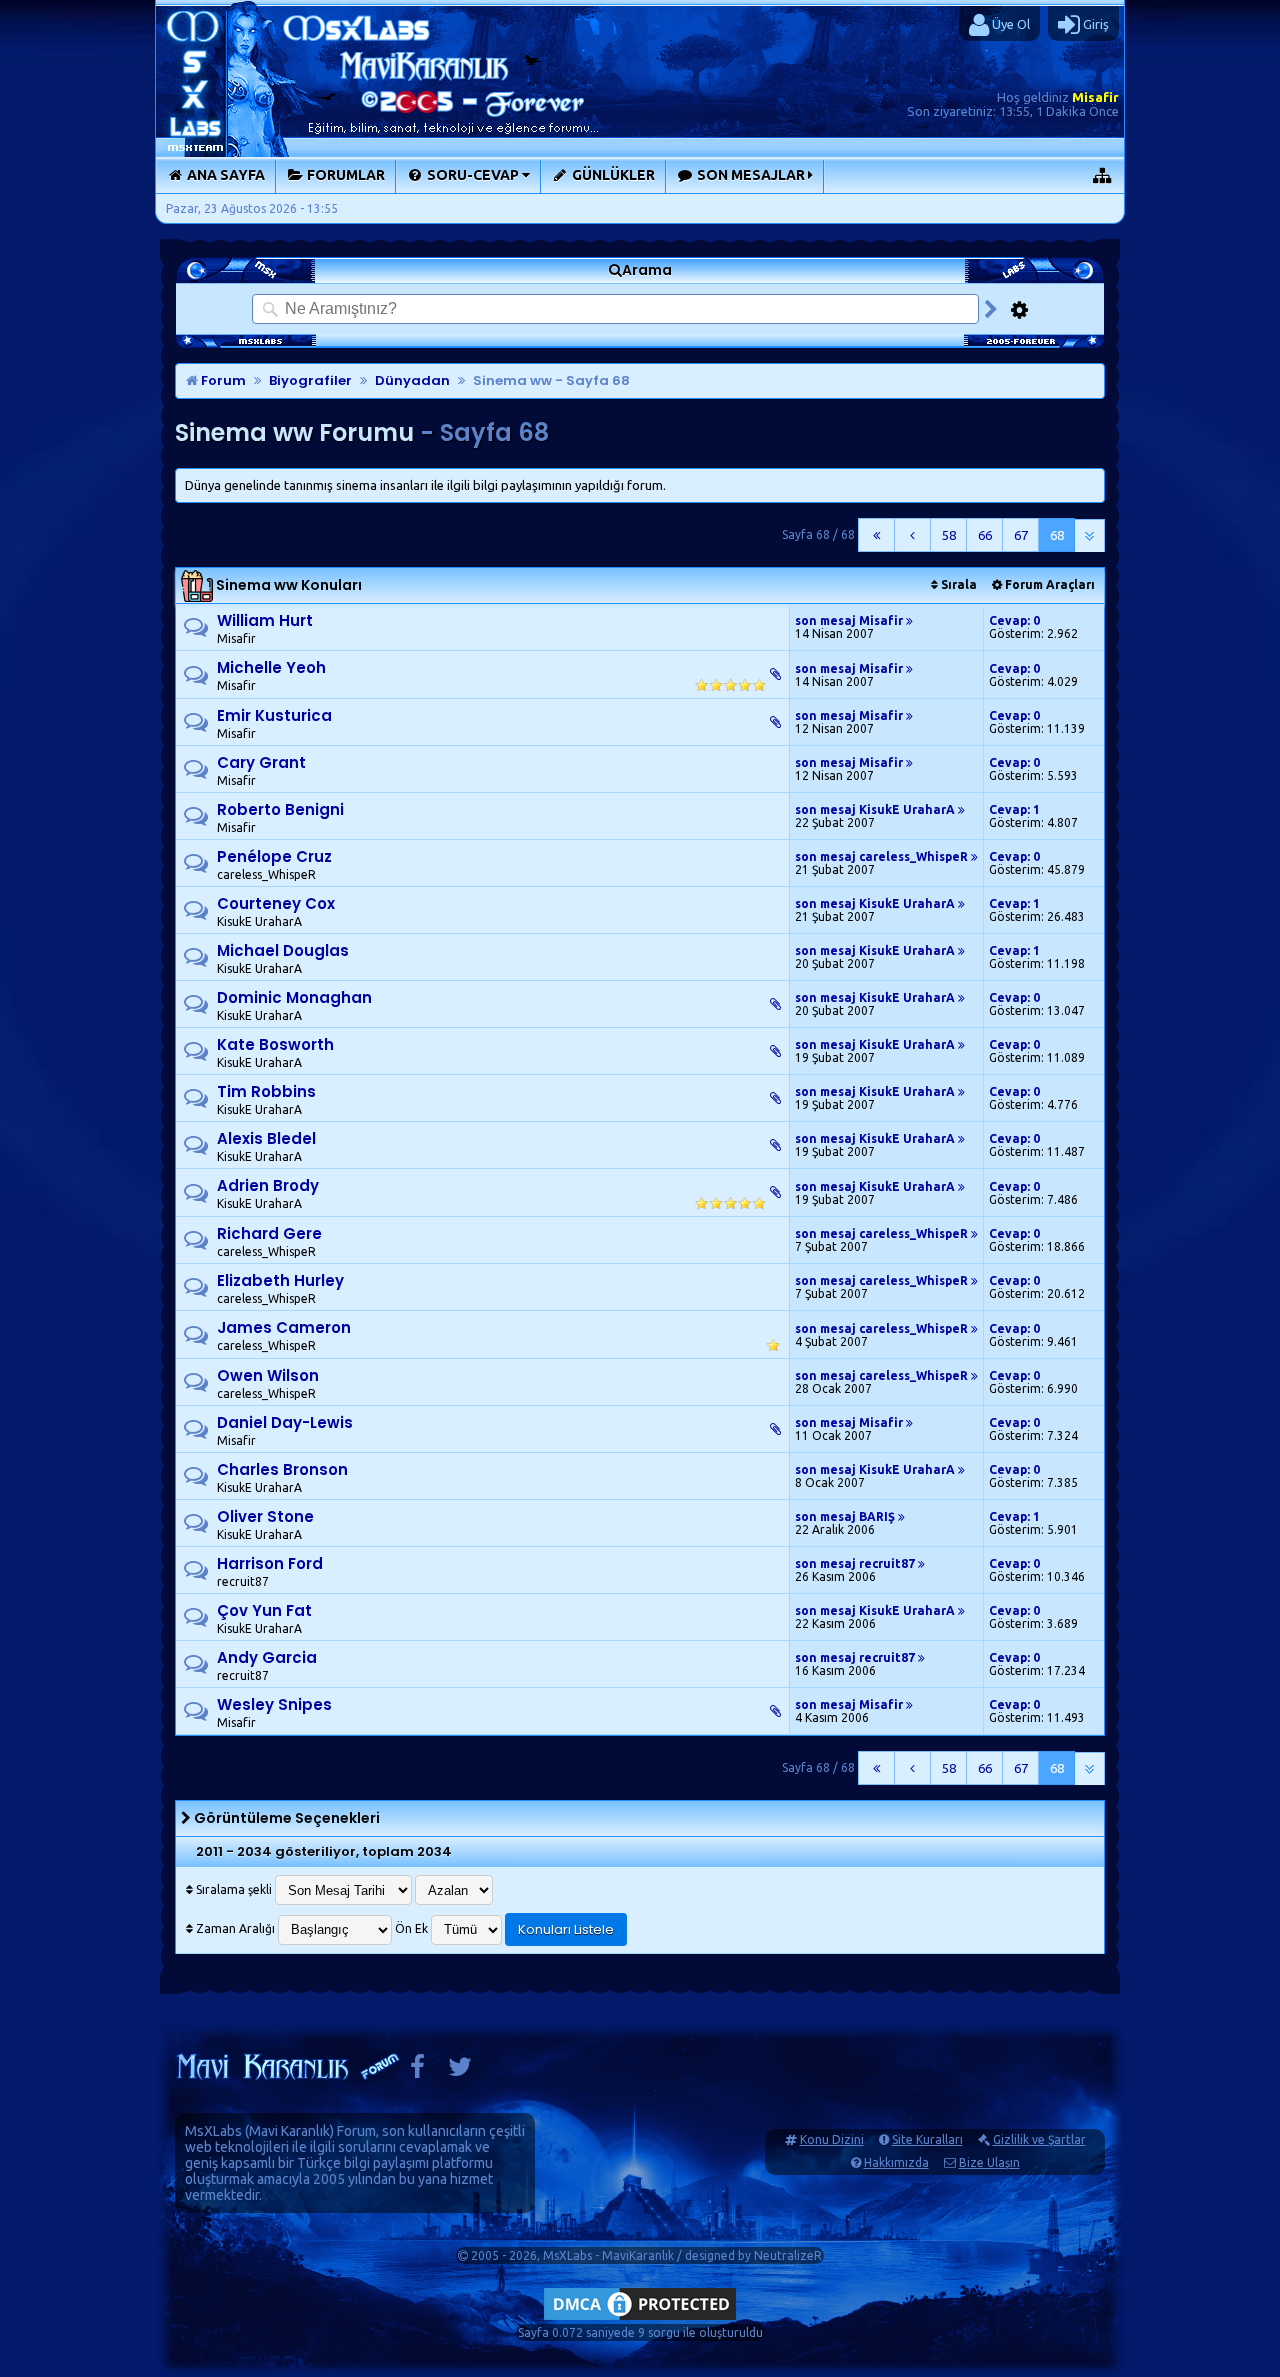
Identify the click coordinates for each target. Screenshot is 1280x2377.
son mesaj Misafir (850, 620)
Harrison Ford (270, 1563)
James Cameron (284, 1327)
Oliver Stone (265, 1516)
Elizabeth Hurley (280, 1280)
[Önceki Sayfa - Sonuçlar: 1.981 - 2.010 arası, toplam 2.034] (913, 535)
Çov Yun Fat (264, 1610)
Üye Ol (1009, 24)
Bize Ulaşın (989, 2162)
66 (985, 535)
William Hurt (265, 620)
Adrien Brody (268, 1185)
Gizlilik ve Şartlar (1039, 2139)
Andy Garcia (267, 1657)
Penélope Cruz (274, 856)
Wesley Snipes (274, 1704)
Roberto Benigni (280, 809)
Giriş (1094, 24)
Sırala (957, 584)
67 (1021, 535)
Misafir (1095, 97)
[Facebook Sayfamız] (417, 2071)
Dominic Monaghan (294, 997)
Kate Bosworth (275, 1044)
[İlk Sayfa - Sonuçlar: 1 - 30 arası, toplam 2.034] (876, 535)
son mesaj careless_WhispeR (883, 856)
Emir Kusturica (274, 715)
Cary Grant (261, 762)
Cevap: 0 (1014, 620)
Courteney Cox (276, 903)
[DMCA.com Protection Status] (640, 2319)
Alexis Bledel (266, 1138)
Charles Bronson (282, 1469)
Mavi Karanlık (289, 2131)
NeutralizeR (788, 2255)
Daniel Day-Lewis (285, 1422)
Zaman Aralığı (234, 1928)
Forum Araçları (1048, 584)
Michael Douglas (283, 950)
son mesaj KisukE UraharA (876, 809)
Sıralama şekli (232, 1889)
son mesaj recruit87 (856, 1563)
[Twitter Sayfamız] (460, 2071)
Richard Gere (269, 1233)
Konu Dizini (832, 2139)
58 (949, 535)
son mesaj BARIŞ (846, 1516)
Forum (222, 380)
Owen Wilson (268, 1375)
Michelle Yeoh (271, 667)
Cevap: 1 (1014, 809)
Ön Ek (411, 1928)
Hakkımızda (896, 2162)
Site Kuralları (927, 2139)
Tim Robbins (266, 1091)
